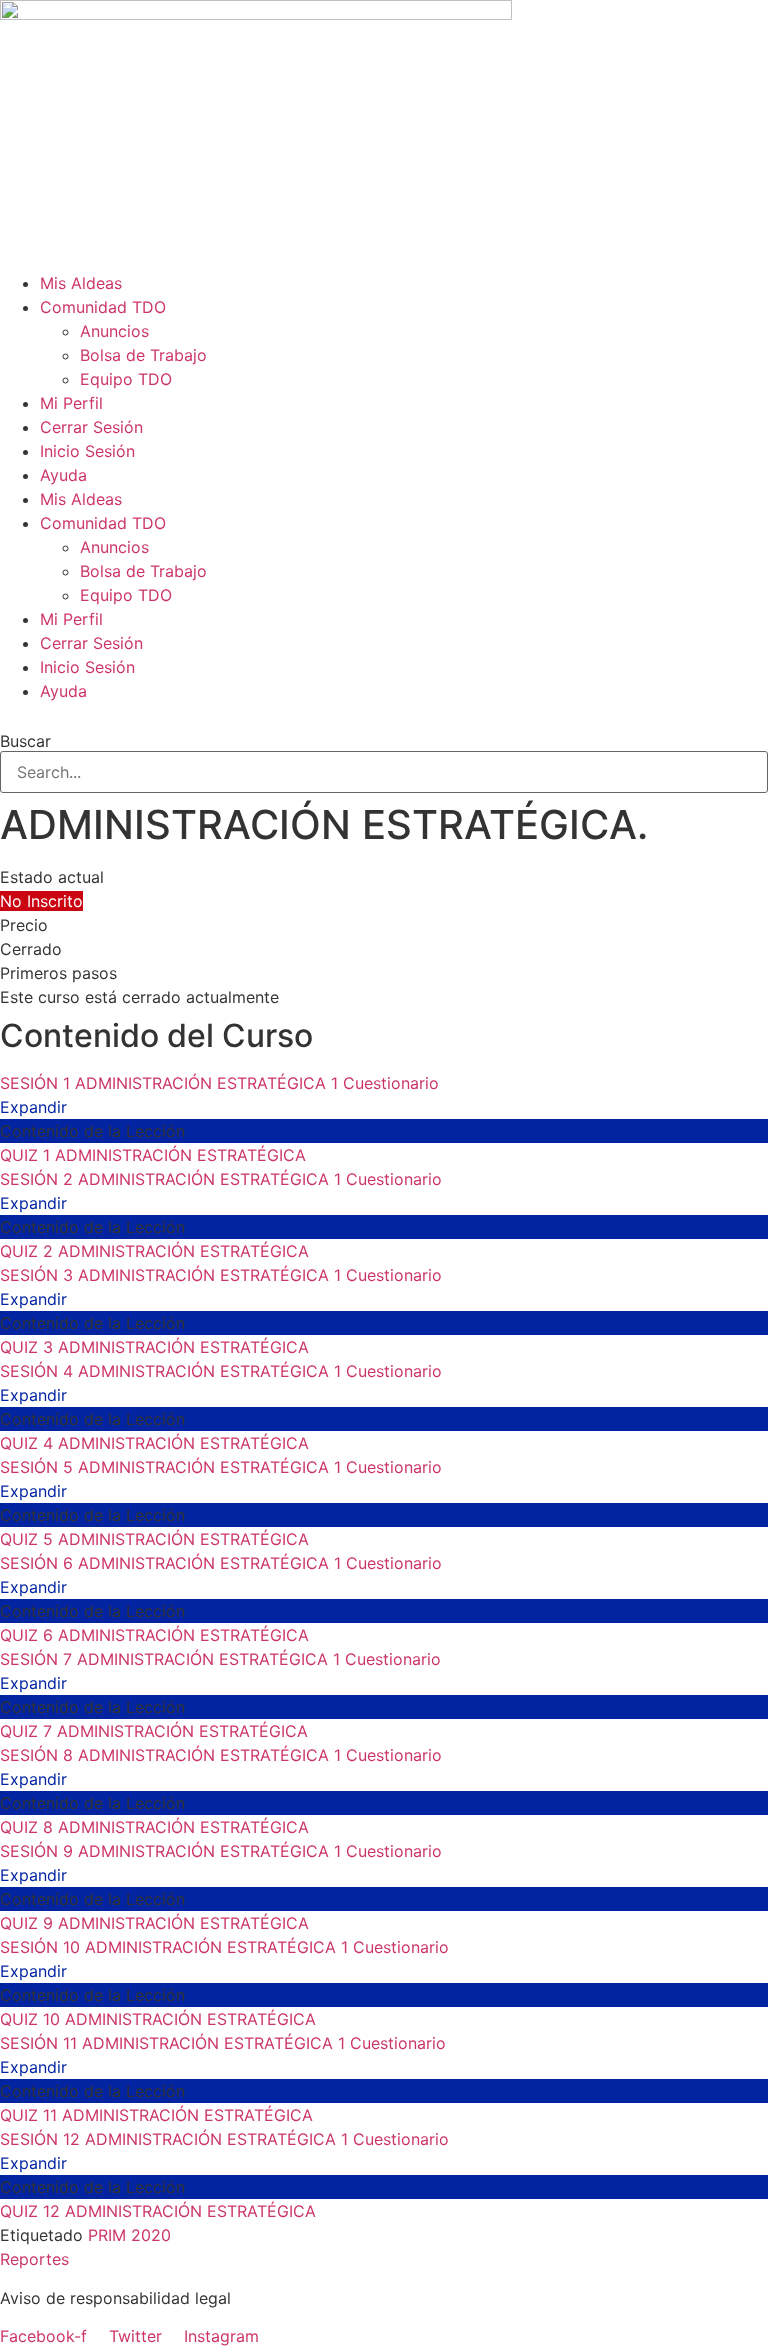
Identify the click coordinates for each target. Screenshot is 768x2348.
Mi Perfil (71, 403)
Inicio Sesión (87, 451)
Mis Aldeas (81, 283)
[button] (384, 715)
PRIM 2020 (129, 2235)
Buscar (25, 741)
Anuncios (114, 331)
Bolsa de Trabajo (143, 355)
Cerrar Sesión (91, 427)
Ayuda (63, 475)
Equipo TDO (126, 379)
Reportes (34, 2259)
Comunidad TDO (103, 307)
